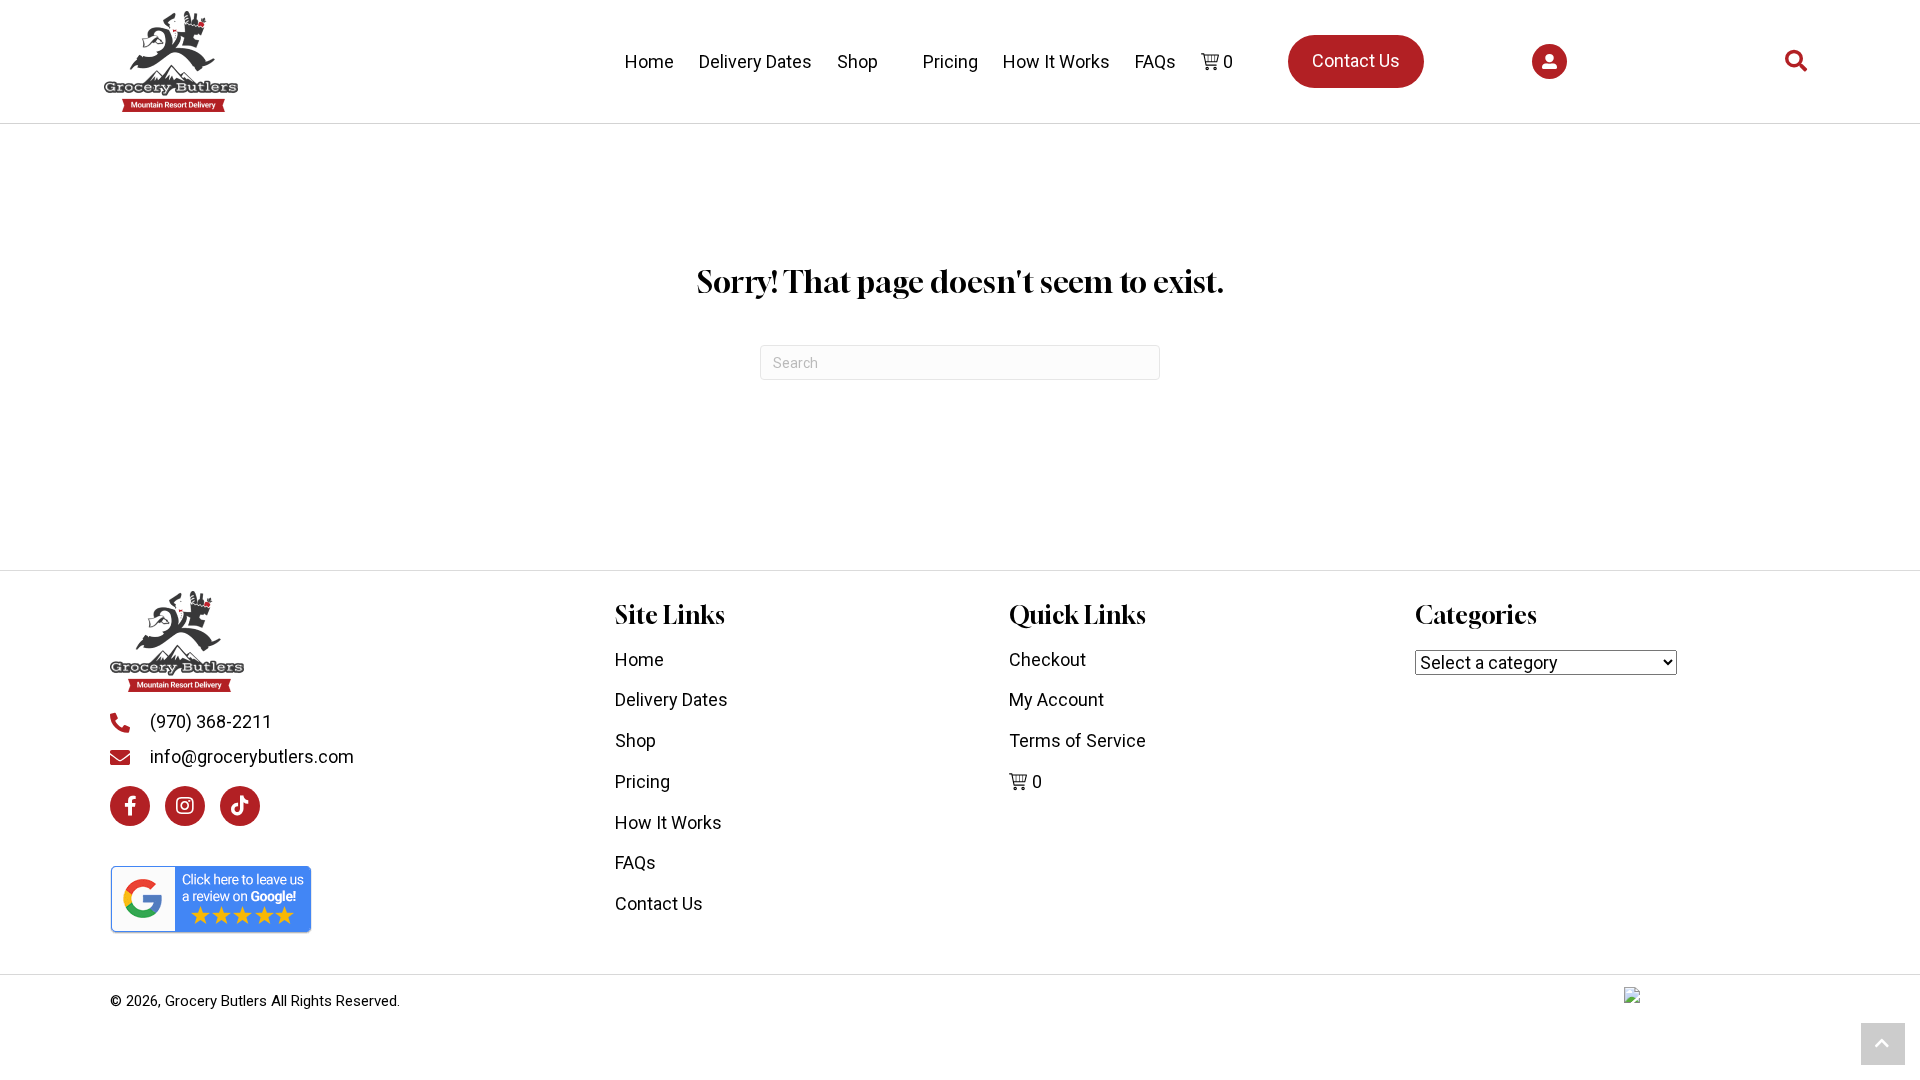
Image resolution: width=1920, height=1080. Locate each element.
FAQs (1155, 61)
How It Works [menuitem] (668, 822)
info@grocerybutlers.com (252, 756)
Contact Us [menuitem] (659, 903)
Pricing (950, 61)
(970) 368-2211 (211, 721)
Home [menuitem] (639, 659)
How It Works (1056, 61)
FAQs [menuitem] (635, 862)
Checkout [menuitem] (1047, 659)
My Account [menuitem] (1056, 699)
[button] (1549, 61)
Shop (857, 61)
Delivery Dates (755, 61)
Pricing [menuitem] (642, 781)
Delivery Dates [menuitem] (671, 699)
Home (649, 61)
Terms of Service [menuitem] (1077, 740)
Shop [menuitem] (635, 740)
